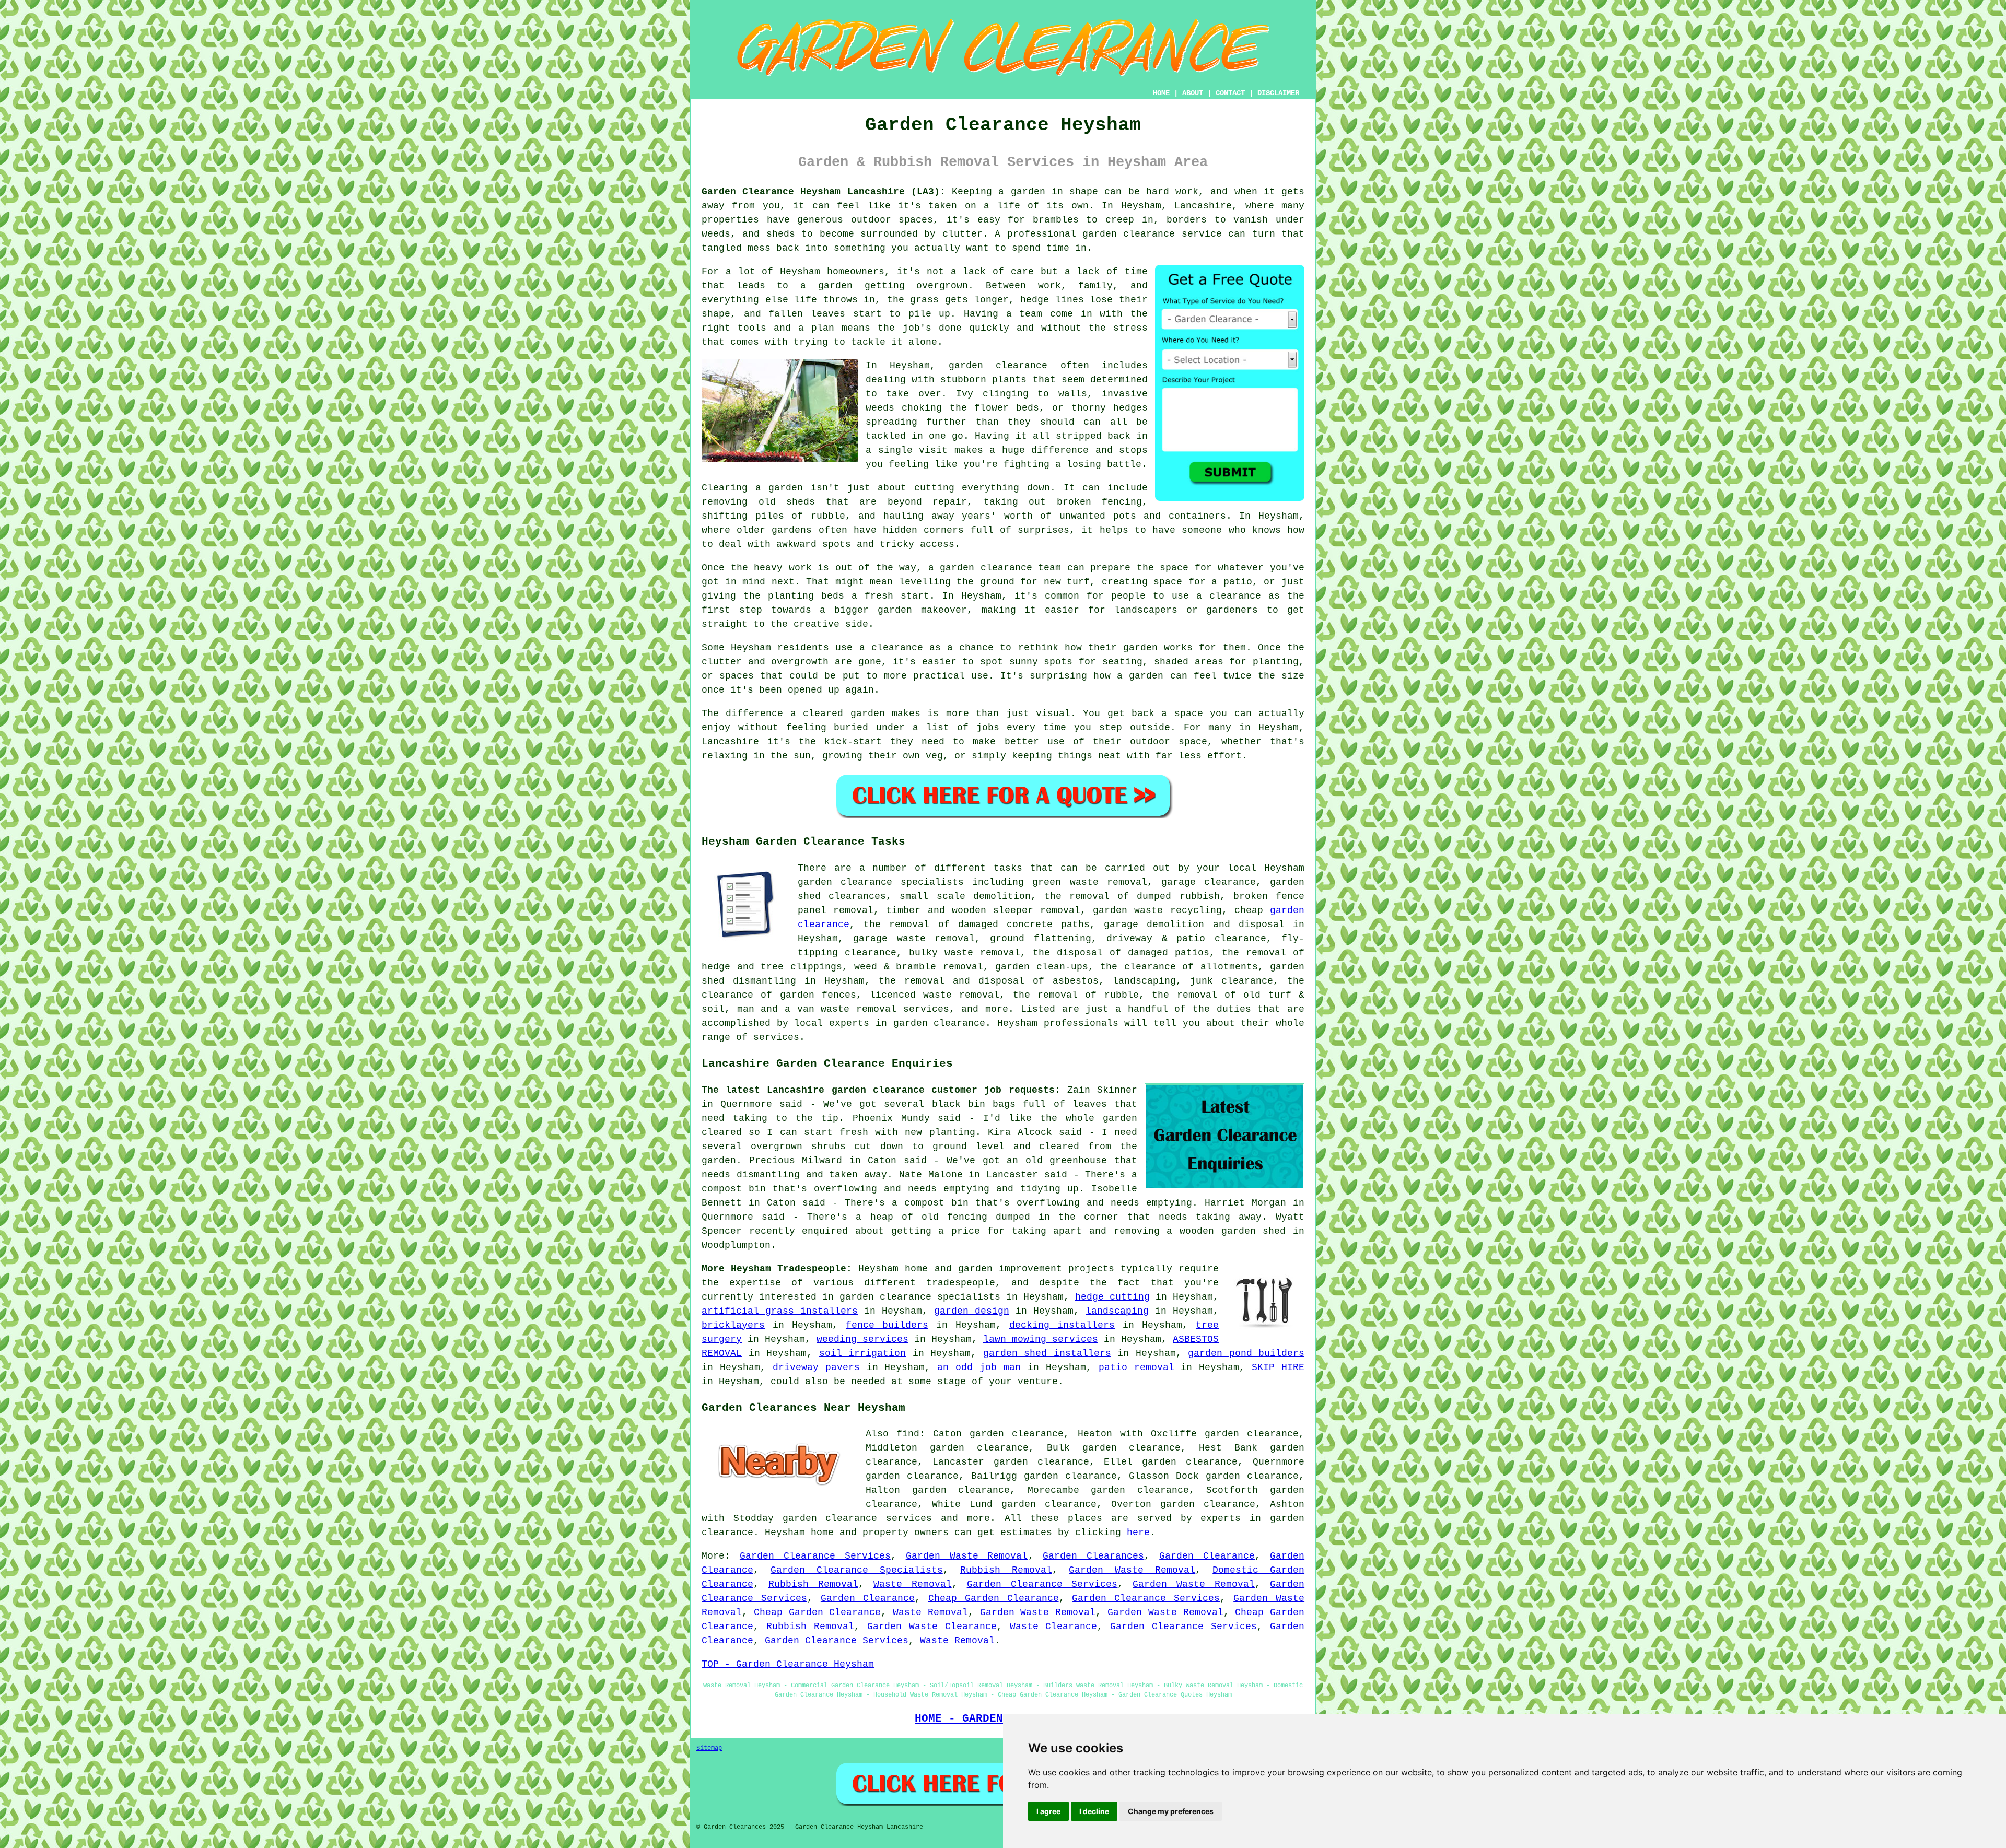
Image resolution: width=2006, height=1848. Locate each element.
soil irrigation (863, 1353)
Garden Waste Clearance (932, 1627)
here (1138, 1533)
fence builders (887, 1325)
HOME (1161, 93)
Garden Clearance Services (815, 1556)
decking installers (1062, 1325)
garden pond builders (1246, 1353)
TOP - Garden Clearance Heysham (788, 1664)
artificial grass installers (780, 1311)
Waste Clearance (1054, 1627)
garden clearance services (858, 1518)
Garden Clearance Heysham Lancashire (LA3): (824, 192)
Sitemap (709, 1748)
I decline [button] (1094, 1811)
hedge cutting (1112, 1297)
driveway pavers (816, 1367)
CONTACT (1230, 93)
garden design (972, 1311)
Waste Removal (913, 1584)
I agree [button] (1048, 1811)
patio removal (1136, 1367)
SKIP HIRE (1278, 1367)
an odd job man (979, 1367)
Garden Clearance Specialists (857, 1570)
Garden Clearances (1093, 1556)
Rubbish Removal (1006, 1570)
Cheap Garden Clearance (994, 1598)
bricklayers (733, 1325)
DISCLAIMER (1278, 93)
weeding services (862, 1339)
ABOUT (1193, 93)
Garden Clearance (1207, 1556)
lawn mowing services (1041, 1339)
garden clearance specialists (920, 1297)
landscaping (1117, 1311)
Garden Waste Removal (967, 1556)
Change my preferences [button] (1171, 1811)
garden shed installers (1047, 1353)
